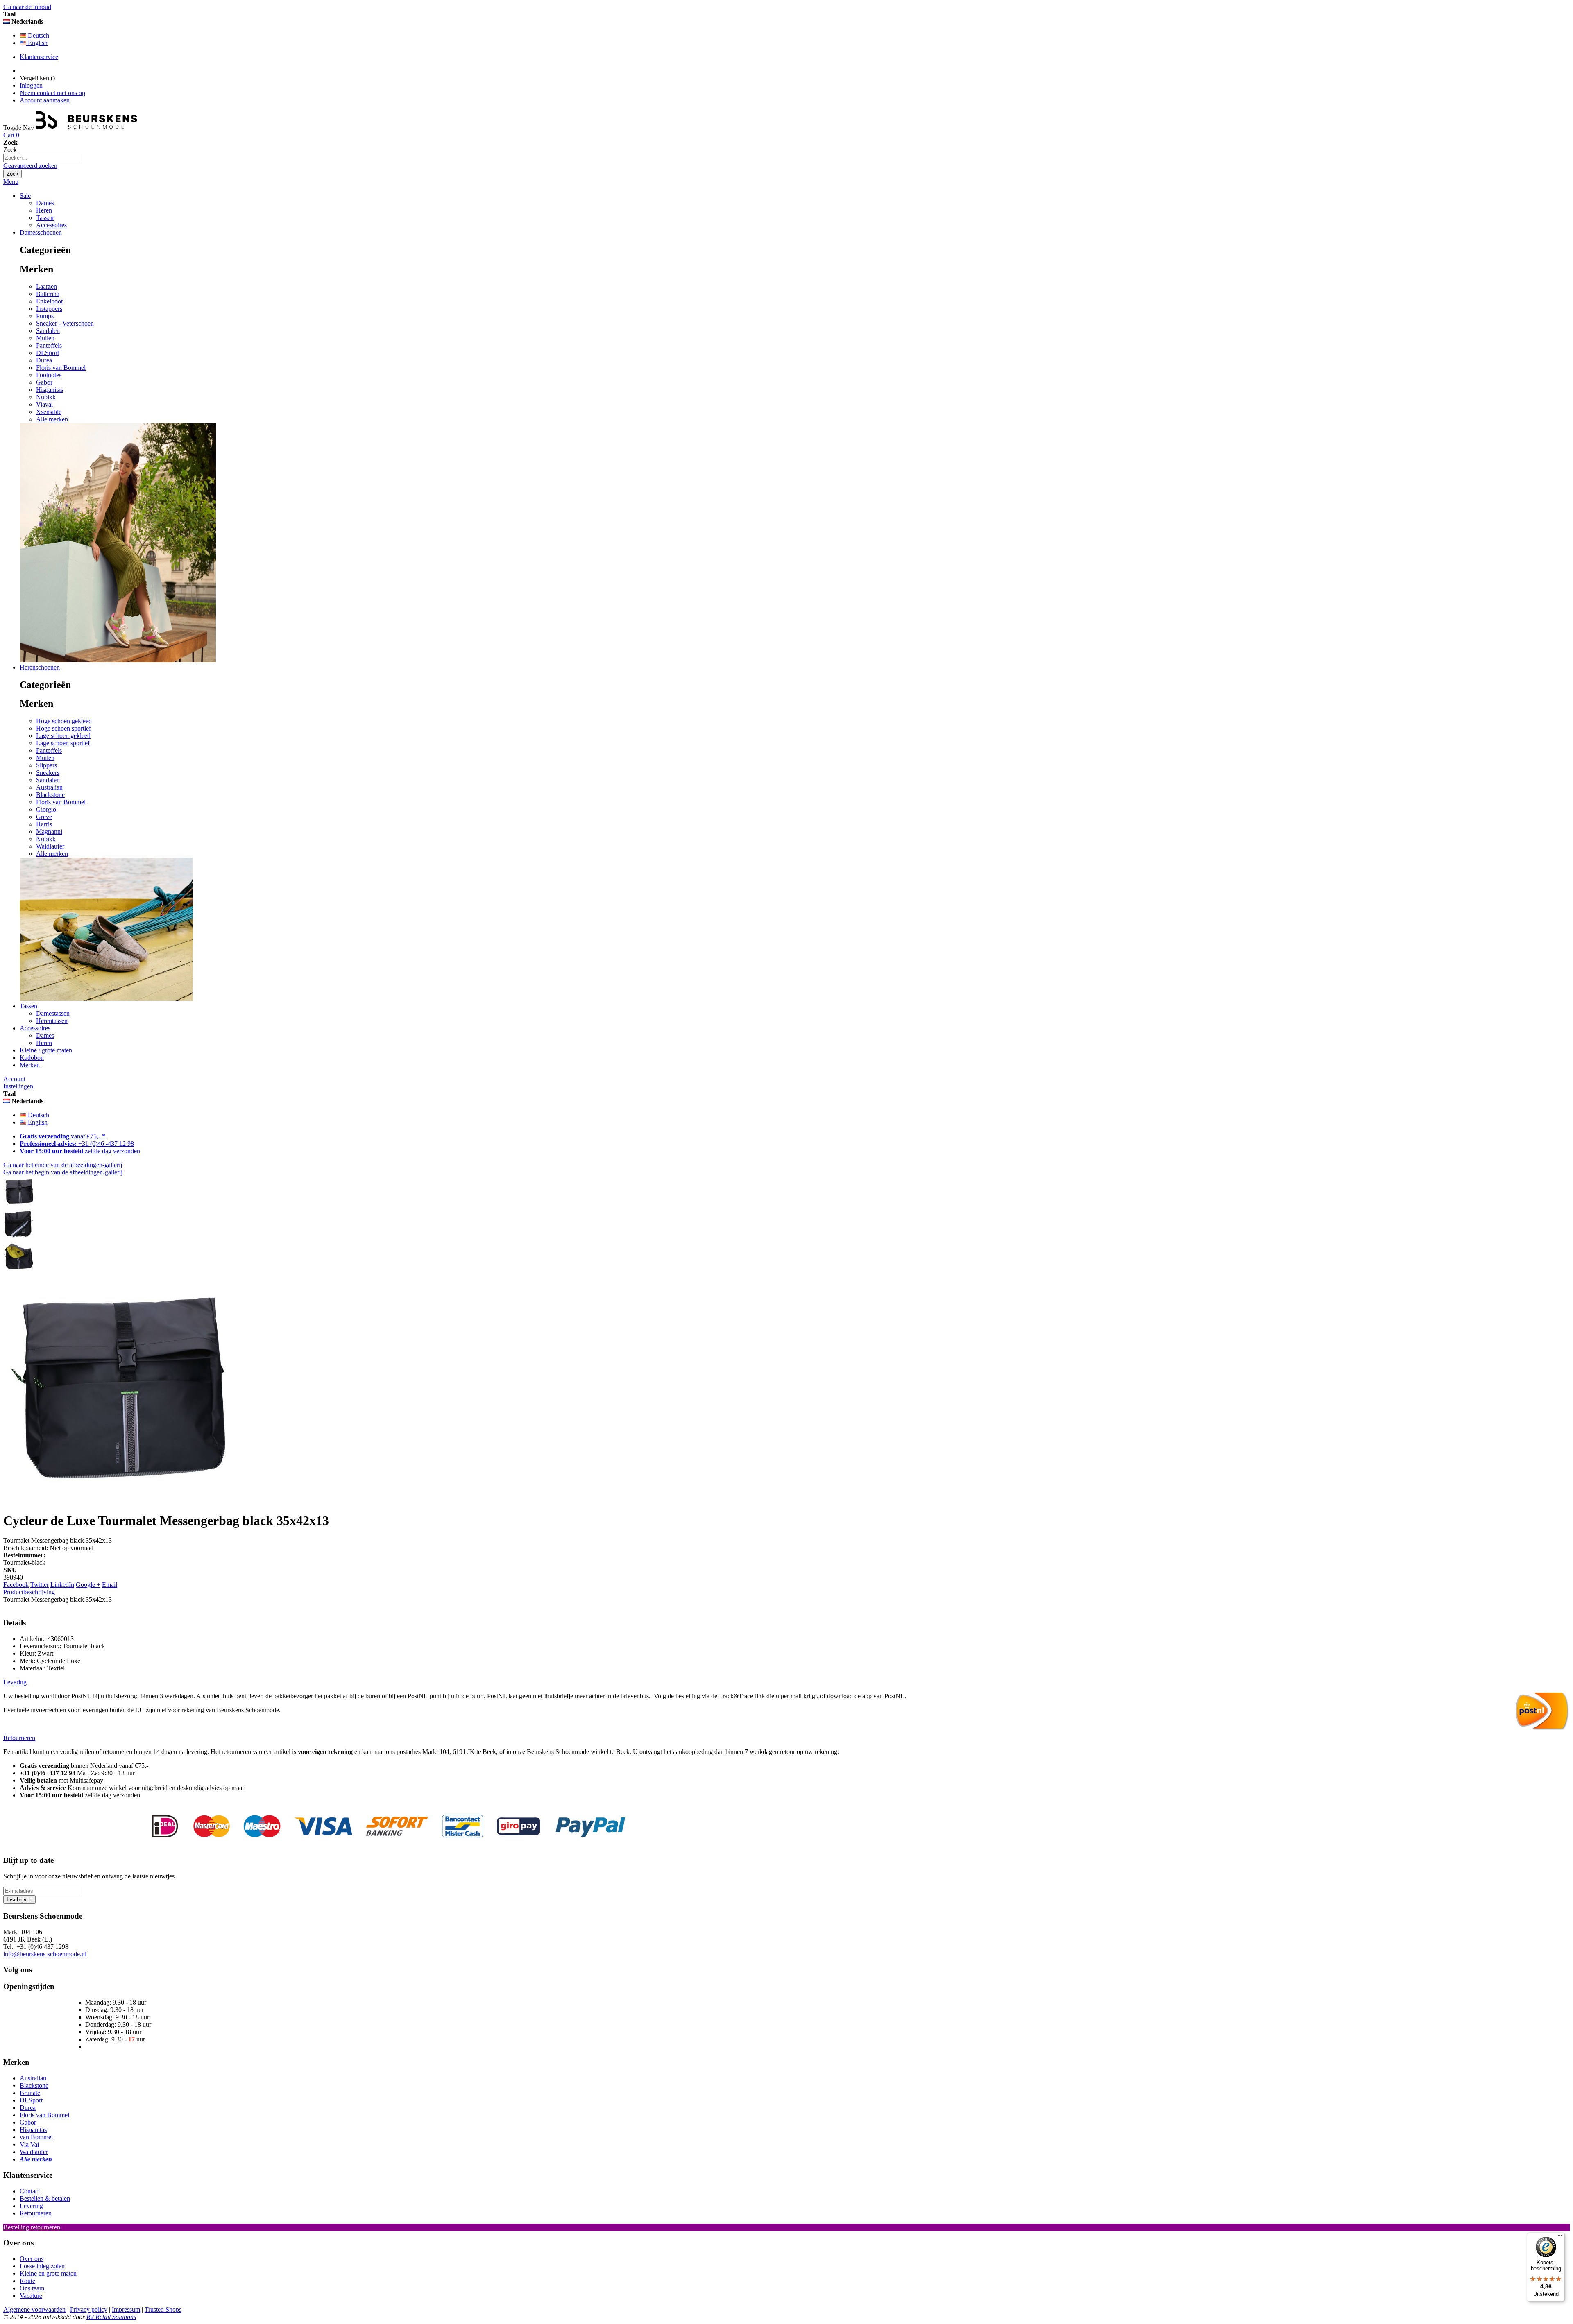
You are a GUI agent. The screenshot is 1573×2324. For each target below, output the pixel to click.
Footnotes (49, 375)
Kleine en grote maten (48, 2273)
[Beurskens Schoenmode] (87, 128)
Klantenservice (39, 57)
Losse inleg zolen (42, 2266)
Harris (44, 824)
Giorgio (46, 809)
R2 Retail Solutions (111, 2317)
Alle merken (52, 419)
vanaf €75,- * (62, 1136)
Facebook (16, 1585)
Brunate (30, 2093)
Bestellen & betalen (45, 2198)
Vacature (31, 2296)
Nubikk (46, 397)
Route (27, 2281)
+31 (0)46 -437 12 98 (77, 1144)
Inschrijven (19, 1900)
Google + (88, 1585)
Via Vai (29, 2144)
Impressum (126, 2309)
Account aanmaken (45, 100)
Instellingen (18, 1086)
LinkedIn (62, 1585)
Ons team (32, 2288)
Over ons (32, 2259)
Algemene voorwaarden (34, 2309)
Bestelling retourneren (32, 2227)
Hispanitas (50, 390)
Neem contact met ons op (52, 93)
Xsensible (49, 412)
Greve (44, 817)
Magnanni (49, 832)
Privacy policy (89, 2309)
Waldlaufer (50, 846)
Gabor (44, 382)
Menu (11, 182)
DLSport (48, 353)
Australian (49, 787)
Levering (31, 2206)
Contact (30, 2191)
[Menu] (1560, 2237)
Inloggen (31, 85)
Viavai (44, 404)
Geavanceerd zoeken (30, 166)
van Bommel (36, 2137)
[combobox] (41, 158)
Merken (30, 1065)
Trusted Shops (163, 2309)
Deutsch (38, 35)
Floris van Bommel (61, 368)
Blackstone (50, 795)
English (37, 43)
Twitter (40, 1585)
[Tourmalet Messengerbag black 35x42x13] (19, 1205)
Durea (44, 360)
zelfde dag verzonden (80, 1151)
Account (14, 1079)
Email (110, 1585)
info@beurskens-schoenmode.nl (45, 1954)
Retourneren (36, 2213)
